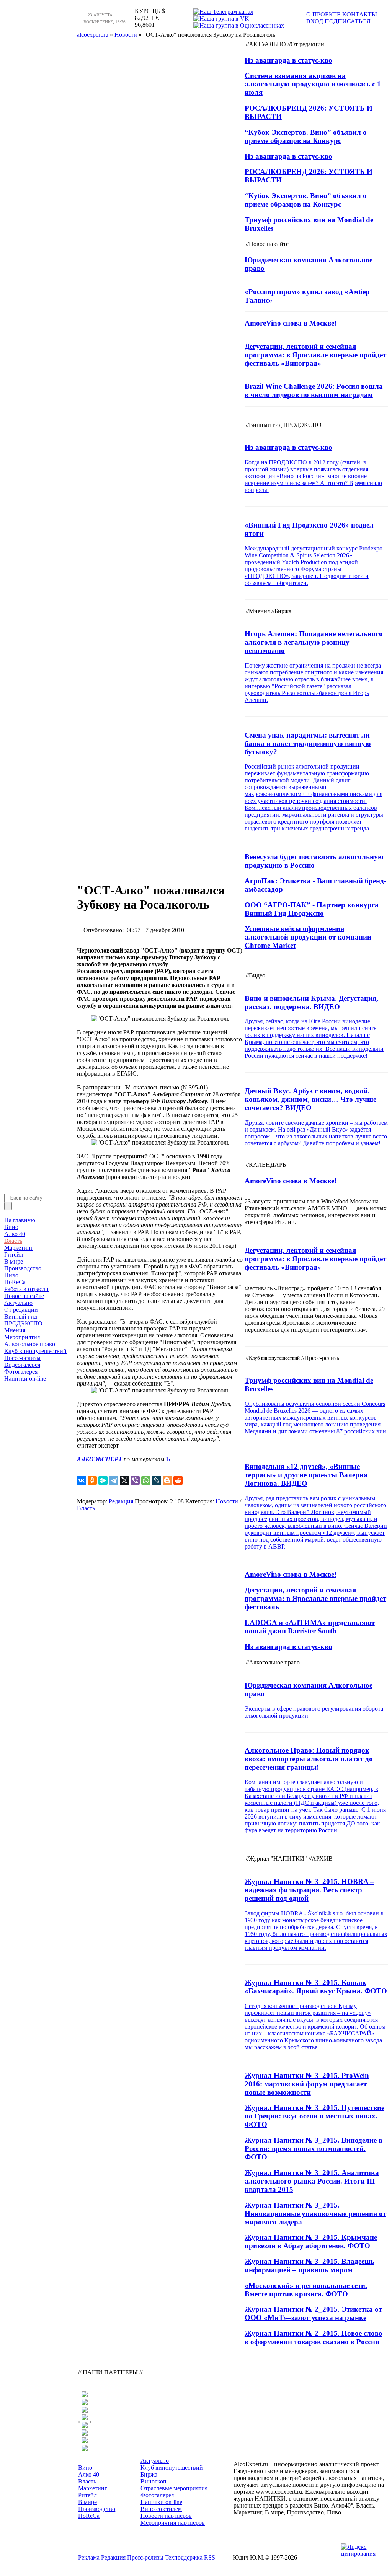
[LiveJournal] (157, 1480)
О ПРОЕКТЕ (323, 14)
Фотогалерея (21, 1372)
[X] (124, 1480)
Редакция (121, 1501)
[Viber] (135, 1480)
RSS (210, 2557)
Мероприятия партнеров (173, 2523)
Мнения (15, 1330)
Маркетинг (19, 1248)
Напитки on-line (25, 1378)
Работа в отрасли (26, 1289)
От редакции (21, 1310)
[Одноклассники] (92, 1480)
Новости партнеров (166, 2516)
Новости (227, 1501)
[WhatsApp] (146, 1480)
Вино (11, 1227)
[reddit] (178, 1480)
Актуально (18, 1303)
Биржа (149, 2474)
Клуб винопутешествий (35, 1351)
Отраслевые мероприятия (174, 2488)
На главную (20, 1220)
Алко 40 (15, 1234)
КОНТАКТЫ (360, 14)
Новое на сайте (24, 1296)
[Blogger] (167, 1480)
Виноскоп (154, 2481)
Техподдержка (184, 2557)
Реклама (89, 2557)
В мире (14, 1261)
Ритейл (14, 1255)
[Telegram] (114, 1480)
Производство (23, 1268)
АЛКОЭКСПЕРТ (100, 1459)
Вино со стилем (161, 2509)
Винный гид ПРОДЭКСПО (23, 1320)
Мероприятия (22, 1337)
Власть (13, 1241)
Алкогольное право (30, 1344)
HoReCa (15, 1282)
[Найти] (8, 1206)
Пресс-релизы (22, 1358)
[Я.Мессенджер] (103, 1480)
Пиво (11, 1275)
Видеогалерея (22, 1365)
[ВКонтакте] (82, 1480)
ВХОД (315, 21)
